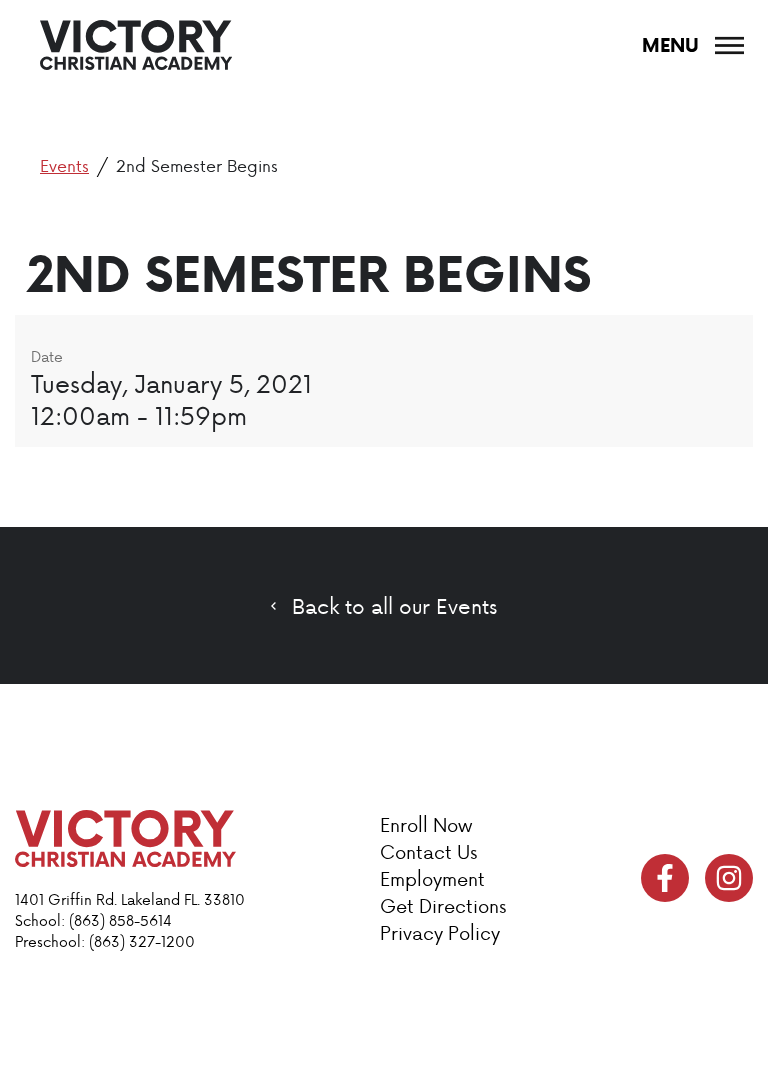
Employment (432, 878)
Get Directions (443, 905)
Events (64, 165)
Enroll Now (426, 824)
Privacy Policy (440, 932)
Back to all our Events (394, 606)
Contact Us (428, 851)
